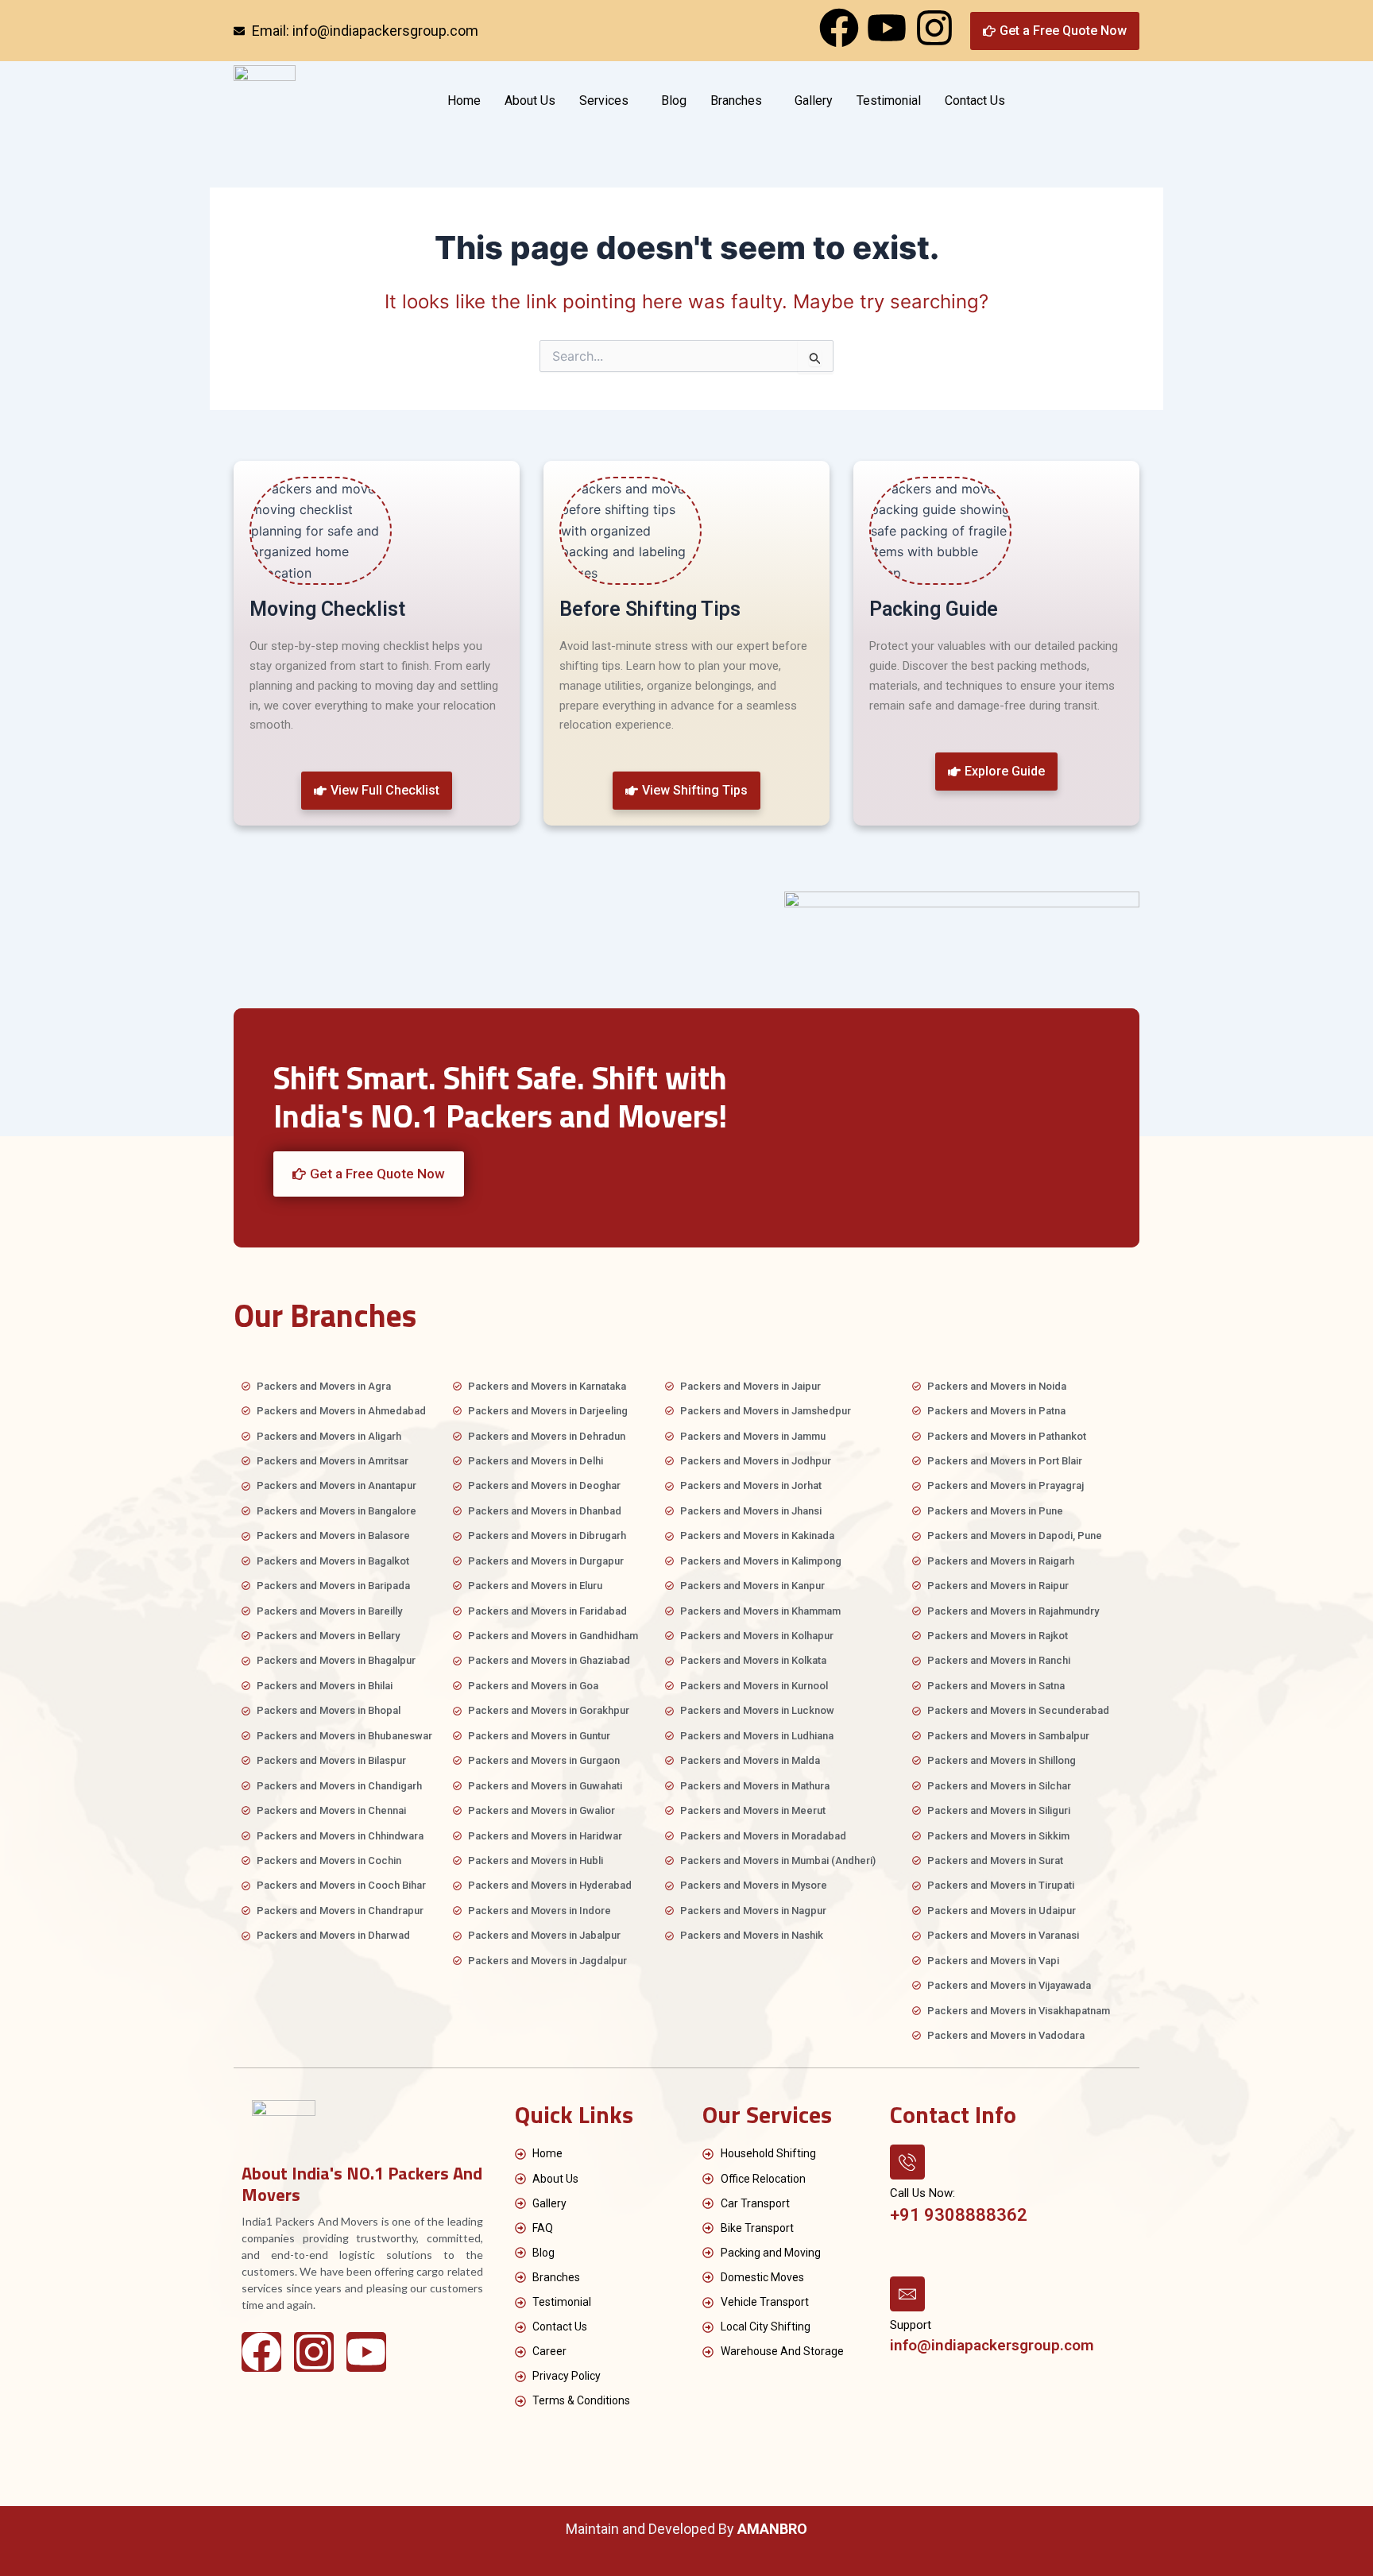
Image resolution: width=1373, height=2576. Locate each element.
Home (464, 101)
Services (604, 101)
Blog (674, 101)
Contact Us (975, 101)
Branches (736, 101)
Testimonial (889, 101)
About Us (530, 101)
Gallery (814, 101)
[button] (635, 101)
